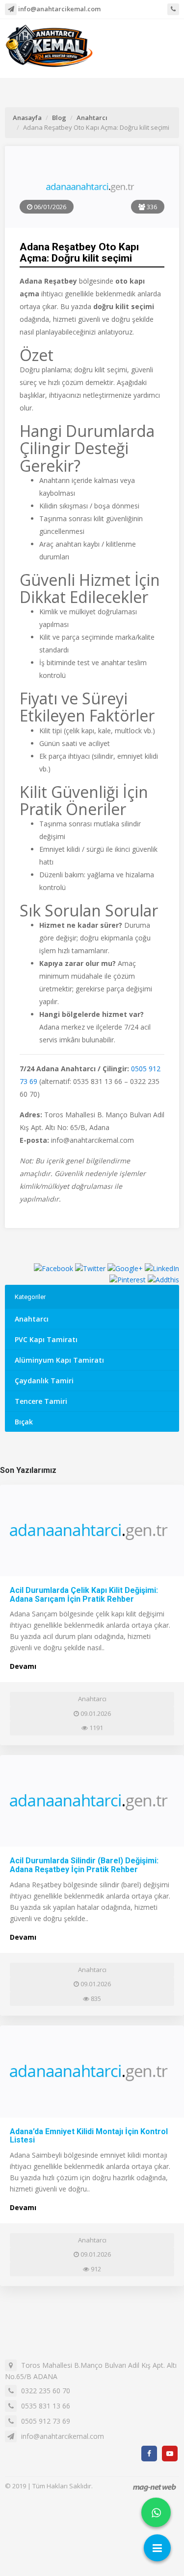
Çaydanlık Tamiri (44, 1381)
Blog (59, 118)
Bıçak (24, 1422)
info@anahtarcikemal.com (59, 9)
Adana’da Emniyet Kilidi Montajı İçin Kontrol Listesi (89, 2136)
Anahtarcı (92, 118)
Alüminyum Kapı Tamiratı (59, 1360)
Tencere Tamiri (41, 1401)
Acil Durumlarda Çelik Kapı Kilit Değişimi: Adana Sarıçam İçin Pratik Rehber (84, 1595)
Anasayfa (27, 118)
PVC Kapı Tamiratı (46, 1339)
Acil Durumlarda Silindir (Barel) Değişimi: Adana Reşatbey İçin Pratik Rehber (84, 1865)
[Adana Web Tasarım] (155, 2487)
